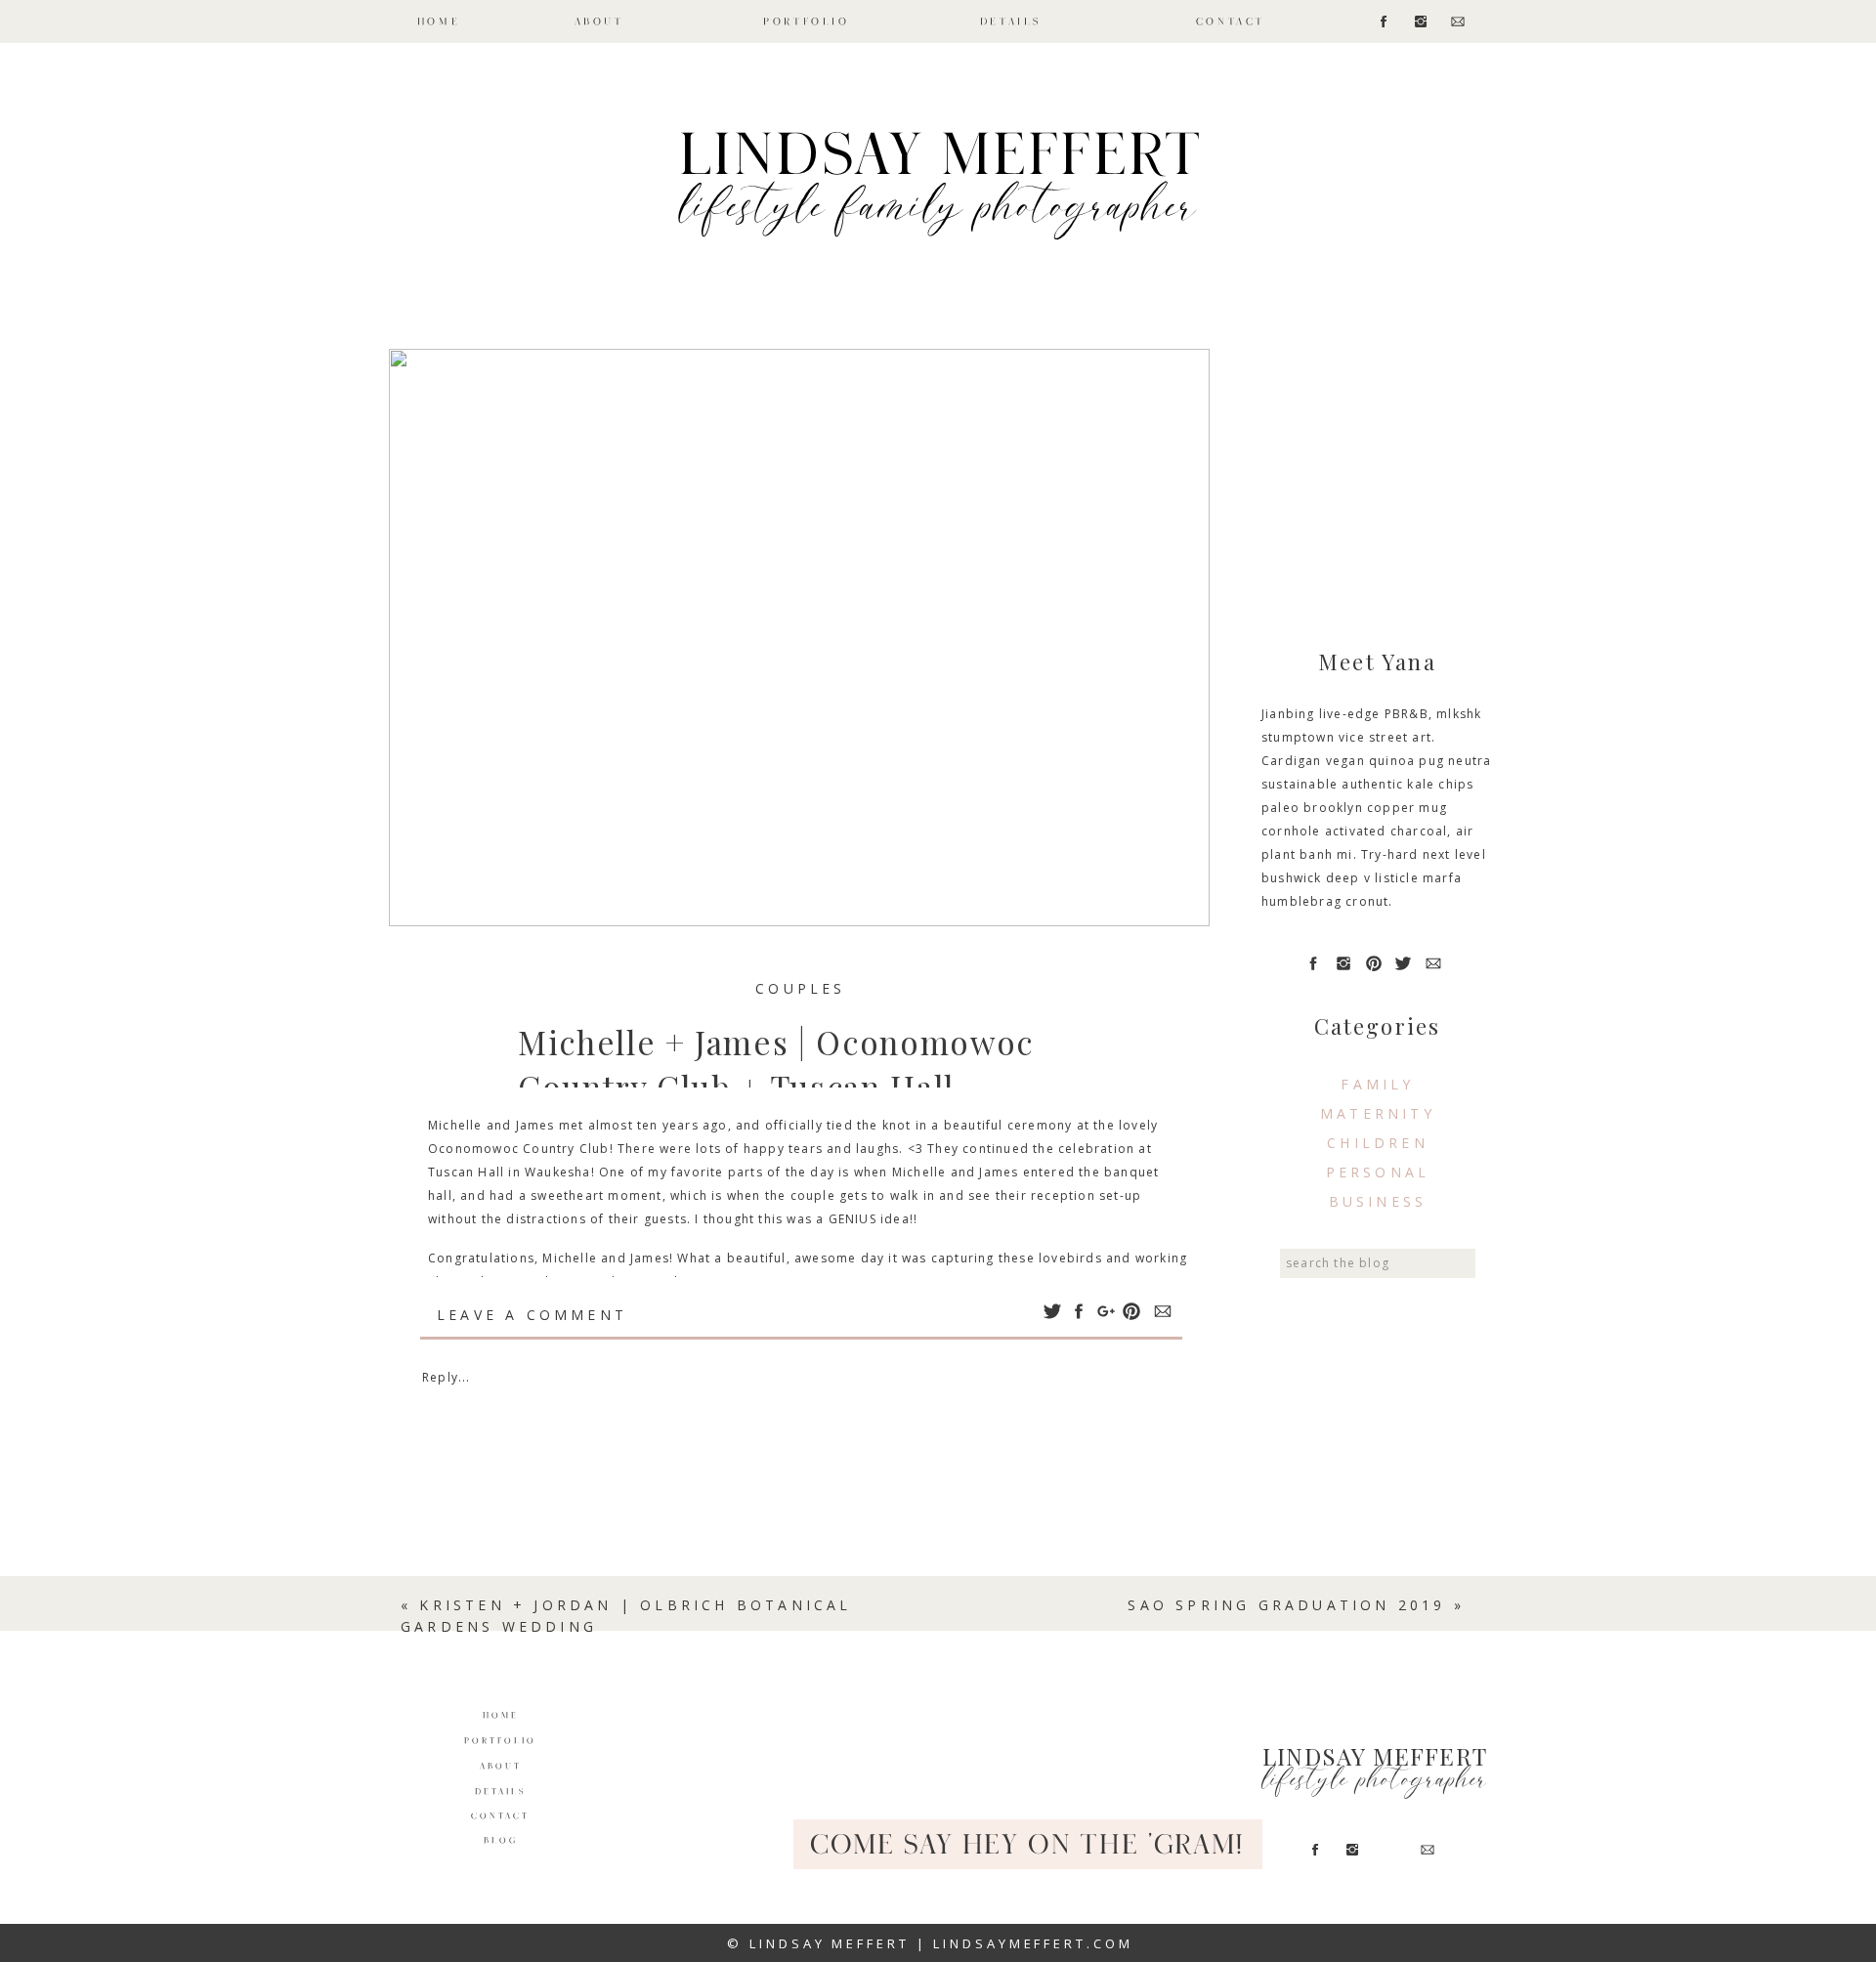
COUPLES (800, 988)
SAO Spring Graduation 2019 (1286, 1605)
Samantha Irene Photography (593, 1281)
